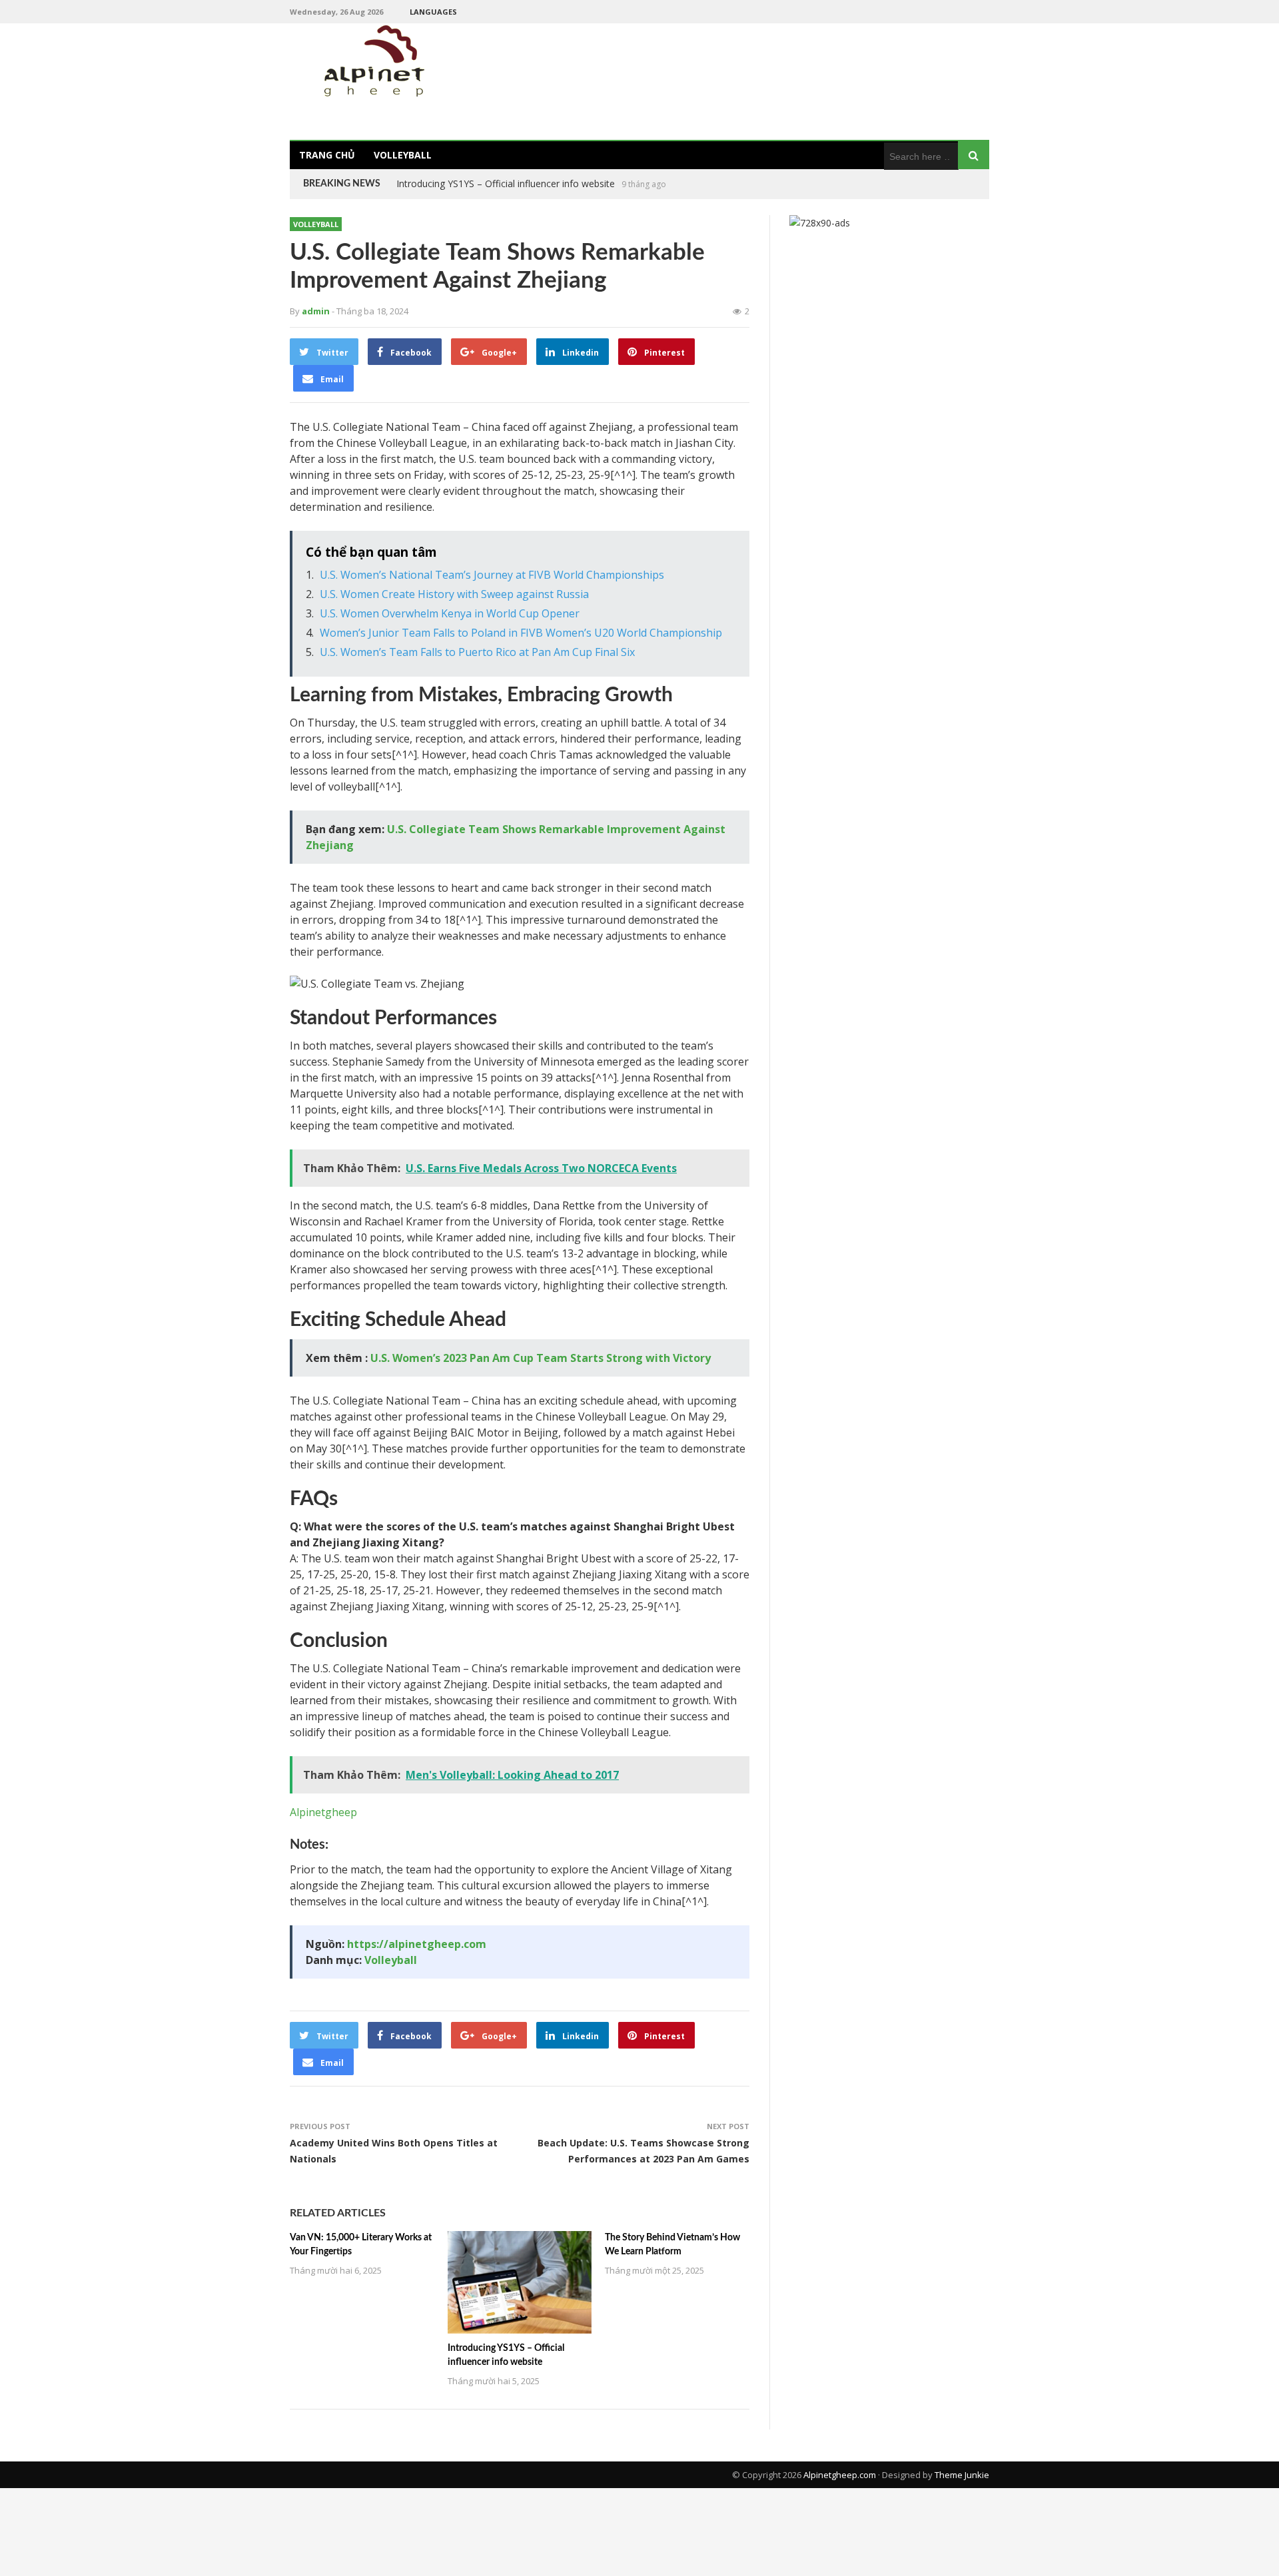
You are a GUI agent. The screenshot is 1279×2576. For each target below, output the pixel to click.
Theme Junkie (962, 2475)
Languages (433, 12)
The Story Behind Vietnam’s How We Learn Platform (509, 183)
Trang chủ (327, 155)
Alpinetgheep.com (840, 2475)
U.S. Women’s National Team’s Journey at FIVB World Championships (492, 575)
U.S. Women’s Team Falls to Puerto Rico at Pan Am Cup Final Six (477, 652)
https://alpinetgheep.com (417, 1944)
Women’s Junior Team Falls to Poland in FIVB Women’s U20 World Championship (521, 633)
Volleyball (403, 155)
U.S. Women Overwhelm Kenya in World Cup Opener (450, 613)
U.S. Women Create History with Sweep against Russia (454, 594)
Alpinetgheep (323, 1812)
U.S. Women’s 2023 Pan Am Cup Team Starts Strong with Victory (541, 1358)
